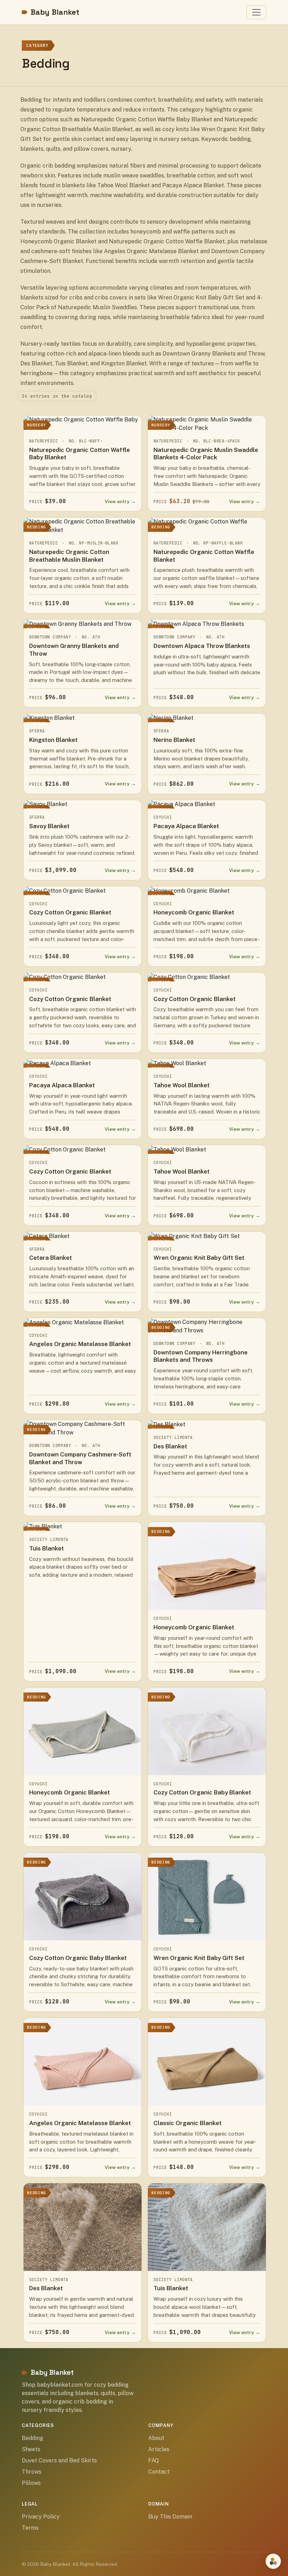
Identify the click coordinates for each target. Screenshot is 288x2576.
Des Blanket (170, 1446)
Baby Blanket (55, 12)
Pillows (31, 2483)
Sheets (31, 2449)
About (156, 2438)
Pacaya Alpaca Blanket (186, 826)
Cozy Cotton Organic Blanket (70, 912)
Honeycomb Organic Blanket (194, 912)
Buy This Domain (170, 2517)
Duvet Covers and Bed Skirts (59, 2460)
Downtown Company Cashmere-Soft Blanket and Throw (80, 1458)
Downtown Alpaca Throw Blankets (202, 646)
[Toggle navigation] (256, 12)
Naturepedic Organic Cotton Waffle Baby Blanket (80, 454)
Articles (159, 2449)
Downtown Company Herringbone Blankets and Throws (201, 1356)
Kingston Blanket (53, 740)
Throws (32, 2472)
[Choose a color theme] (273, 2561)
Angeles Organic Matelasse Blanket (80, 1344)
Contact (159, 2472)
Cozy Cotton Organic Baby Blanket (202, 1792)
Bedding (32, 2438)
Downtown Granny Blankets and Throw (74, 650)
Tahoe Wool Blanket (182, 1085)
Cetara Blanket (51, 1258)
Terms (30, 2528)
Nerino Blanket (174, 740)
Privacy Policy (41, 2517)
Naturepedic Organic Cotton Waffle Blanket (204, 556)
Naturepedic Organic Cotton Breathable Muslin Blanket (69, 556)
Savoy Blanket (49, 826)
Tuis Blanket (47, 1548)
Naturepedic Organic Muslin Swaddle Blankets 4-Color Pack (206, 454)
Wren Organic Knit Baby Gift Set (199, 1258)
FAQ (153, 2460)
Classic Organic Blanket (188, 2123)
